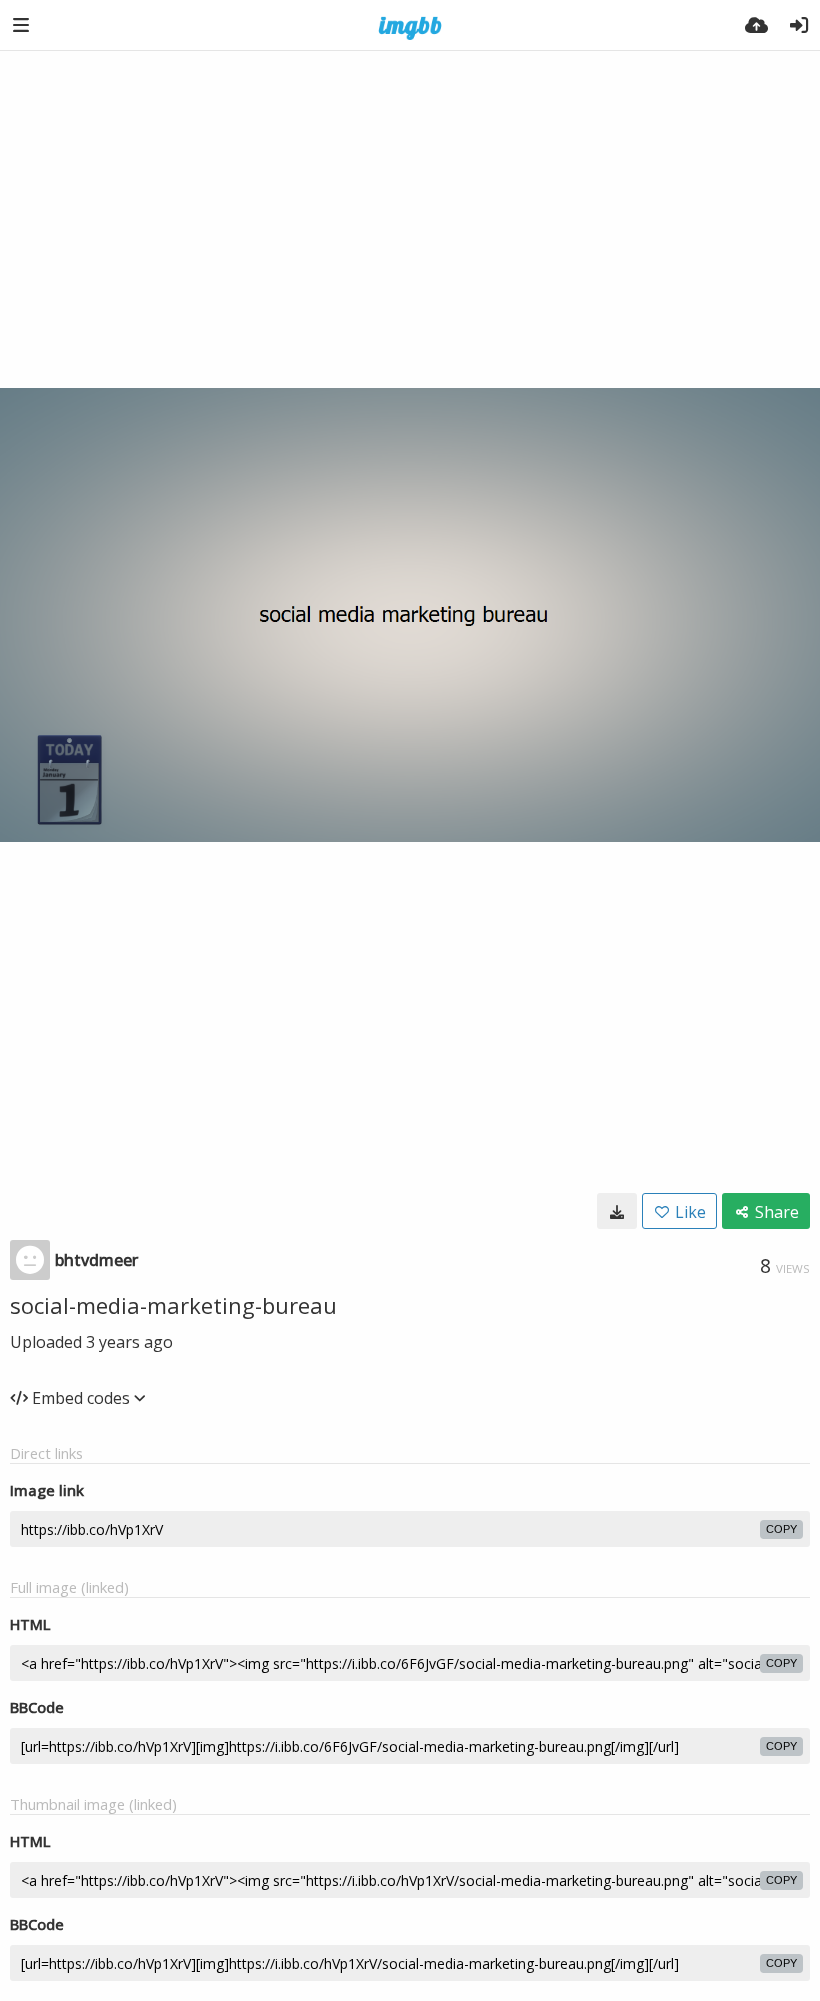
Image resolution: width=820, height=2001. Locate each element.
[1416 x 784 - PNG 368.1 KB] (617, 1211)
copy (781, 1529)
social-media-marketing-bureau (173, 1305)
